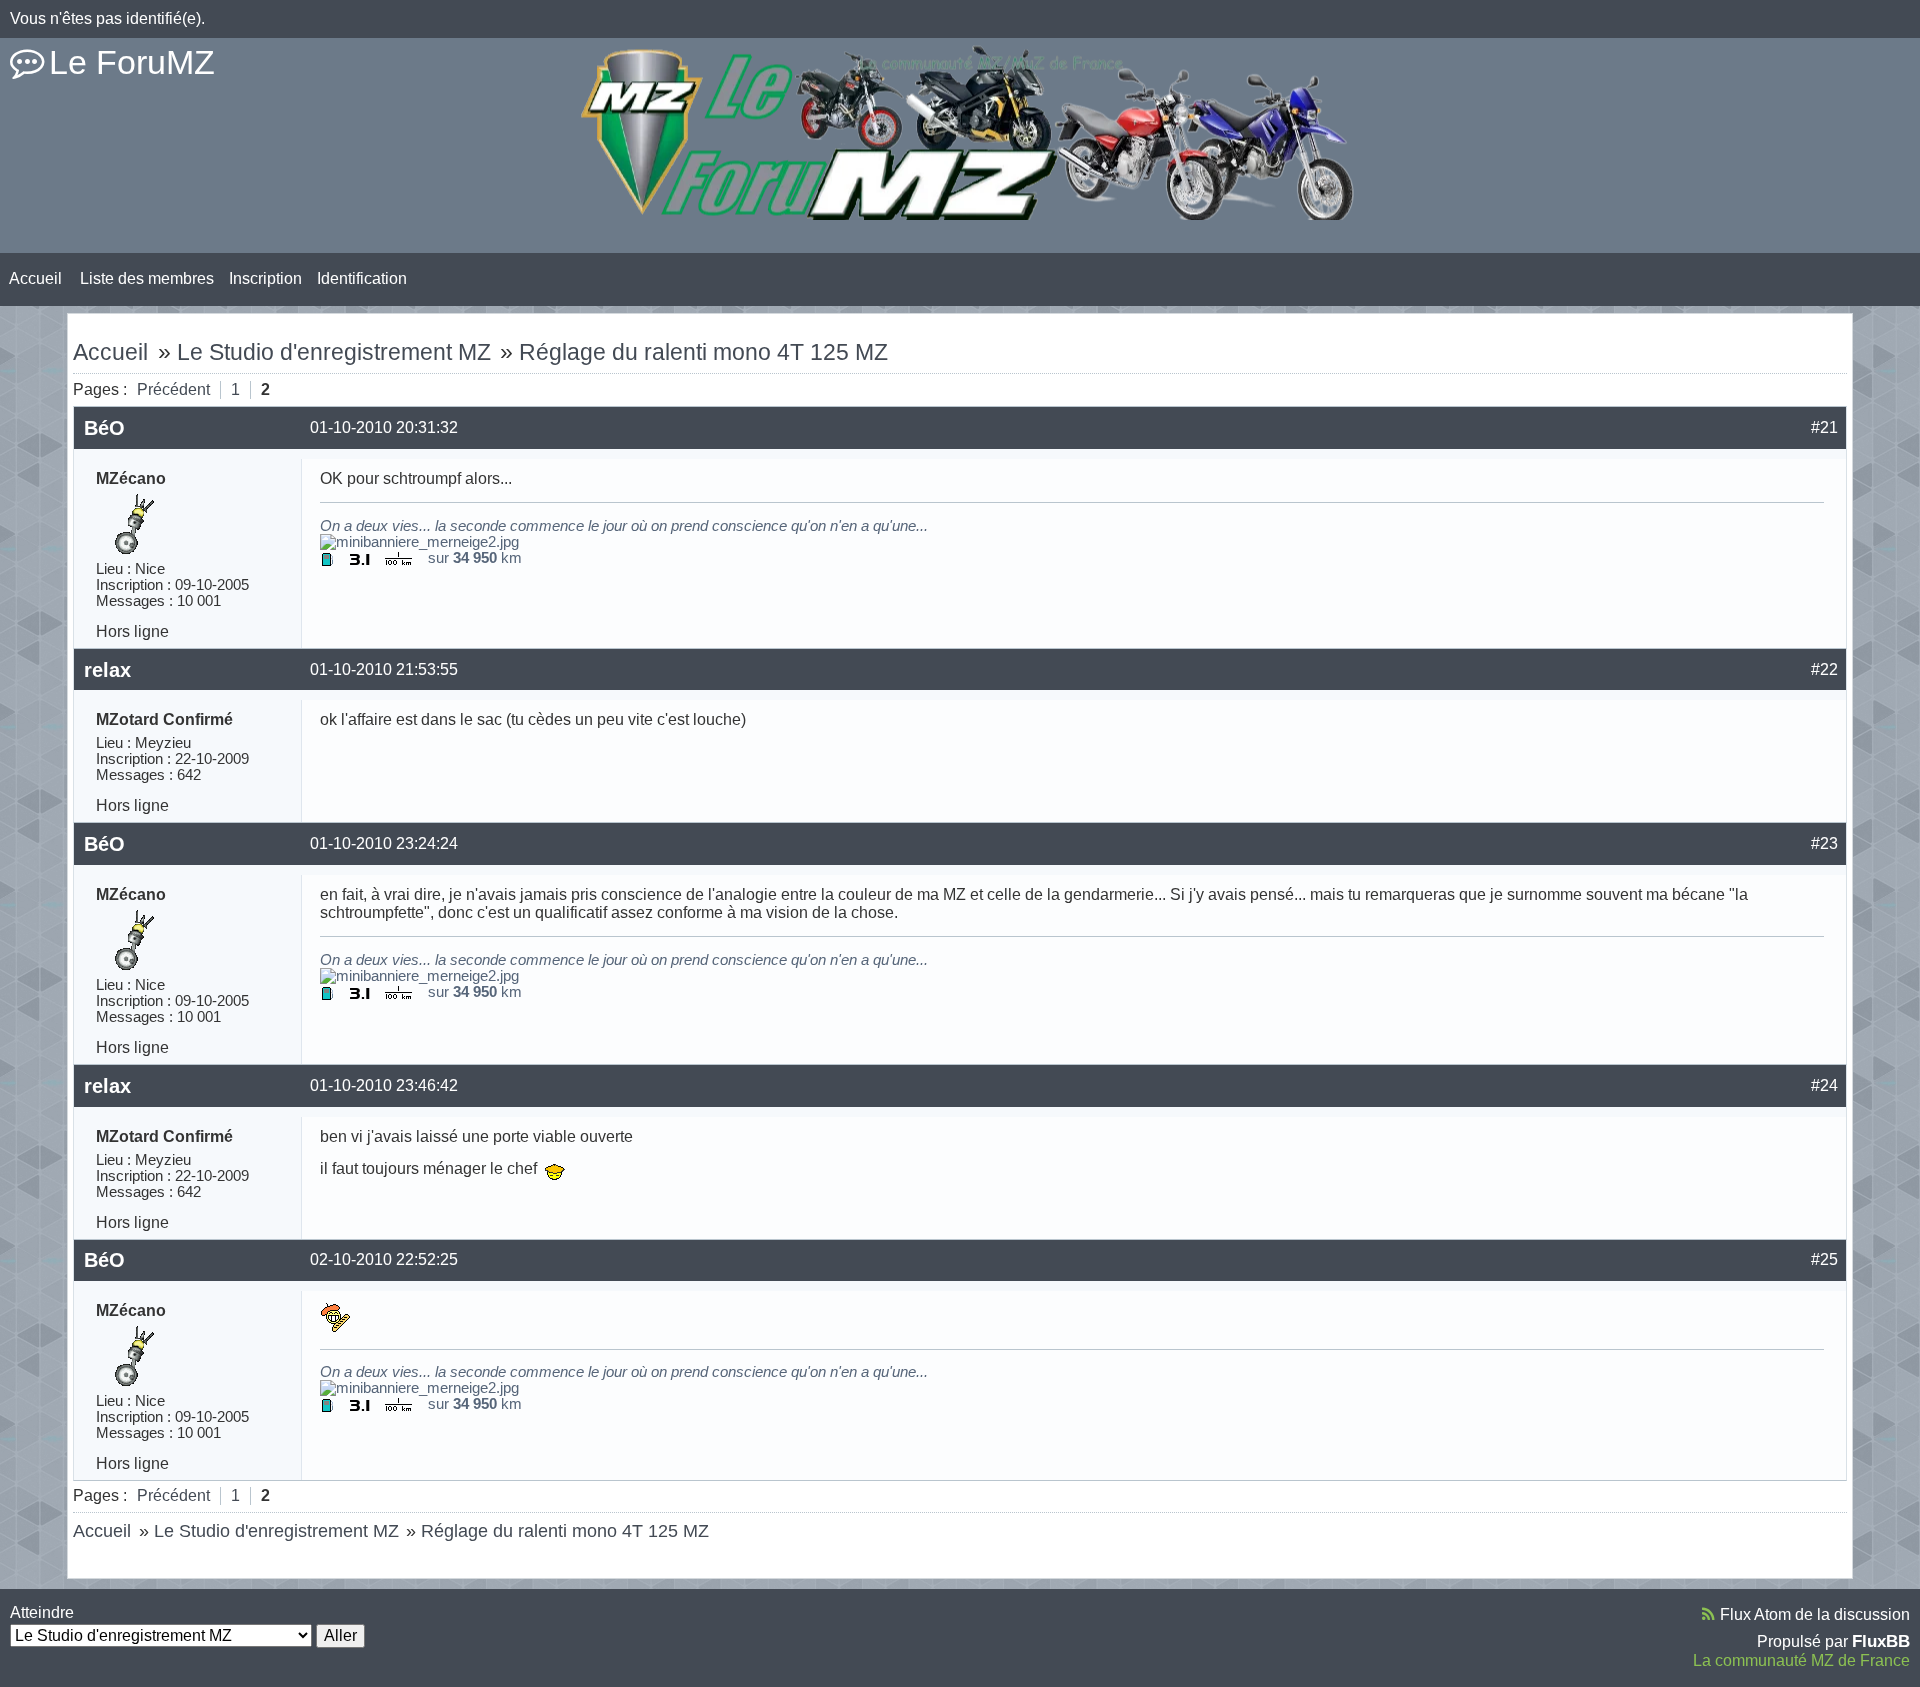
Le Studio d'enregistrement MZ (334, 352)
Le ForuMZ (132, 62)
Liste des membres (147, 278)
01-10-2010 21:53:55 (384, 669)
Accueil (35, 278)
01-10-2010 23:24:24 (384, 843)
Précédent (173, 389)
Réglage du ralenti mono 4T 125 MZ (703, 352)
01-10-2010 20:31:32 (384, 427)
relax (107, 670)
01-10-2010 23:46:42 (384, 1085)
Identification (362, 278)
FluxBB (1881, 1641)
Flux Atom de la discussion (1815, 1614)
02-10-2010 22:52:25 (384, 1259)
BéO (104, 428)
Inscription (265, 278)
